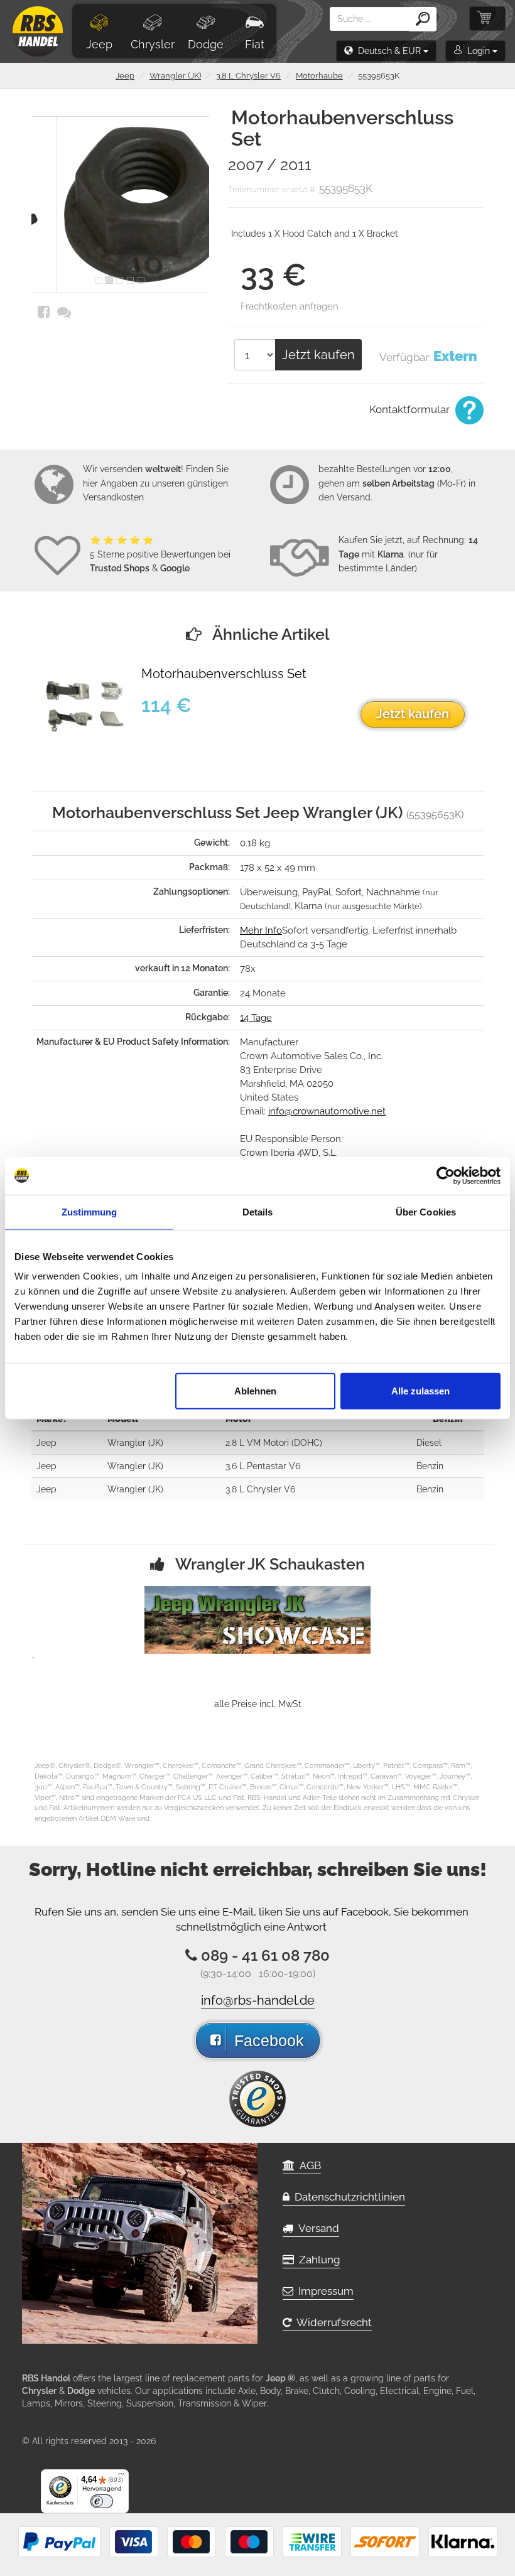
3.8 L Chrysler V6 (248, 76)
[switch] (102, 2501)
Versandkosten (113, 497)
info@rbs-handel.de (258, 2000)
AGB (308, 2165)
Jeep (99, 44)
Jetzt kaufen (318, 355)
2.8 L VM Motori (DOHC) (274, 1443)
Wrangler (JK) (175, 76)
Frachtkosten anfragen (290, 306)
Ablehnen (255, 1391)
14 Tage (256, 1018)
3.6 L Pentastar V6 (263, 1466)
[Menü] (121, 2477)
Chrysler (153, 44)
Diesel (429, 1443)
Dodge (206, 44)
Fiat (255, 44)
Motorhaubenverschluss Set (224, 674)
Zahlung (317, 2260)
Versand (316, 2228)
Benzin (430, 1466)
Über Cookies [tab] (426, 1211)
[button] (386, 51)
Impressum (323, 2291)
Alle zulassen (420, 1391)
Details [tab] (258, 1211)
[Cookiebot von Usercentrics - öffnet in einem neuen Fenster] (446, 1175)
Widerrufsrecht (332, 2322)
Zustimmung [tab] (89, 1211)
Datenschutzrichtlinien (347, 2197)
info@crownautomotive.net (327, 1111)
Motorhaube (319, 76)
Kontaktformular (411, 409)
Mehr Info (261, 930)
